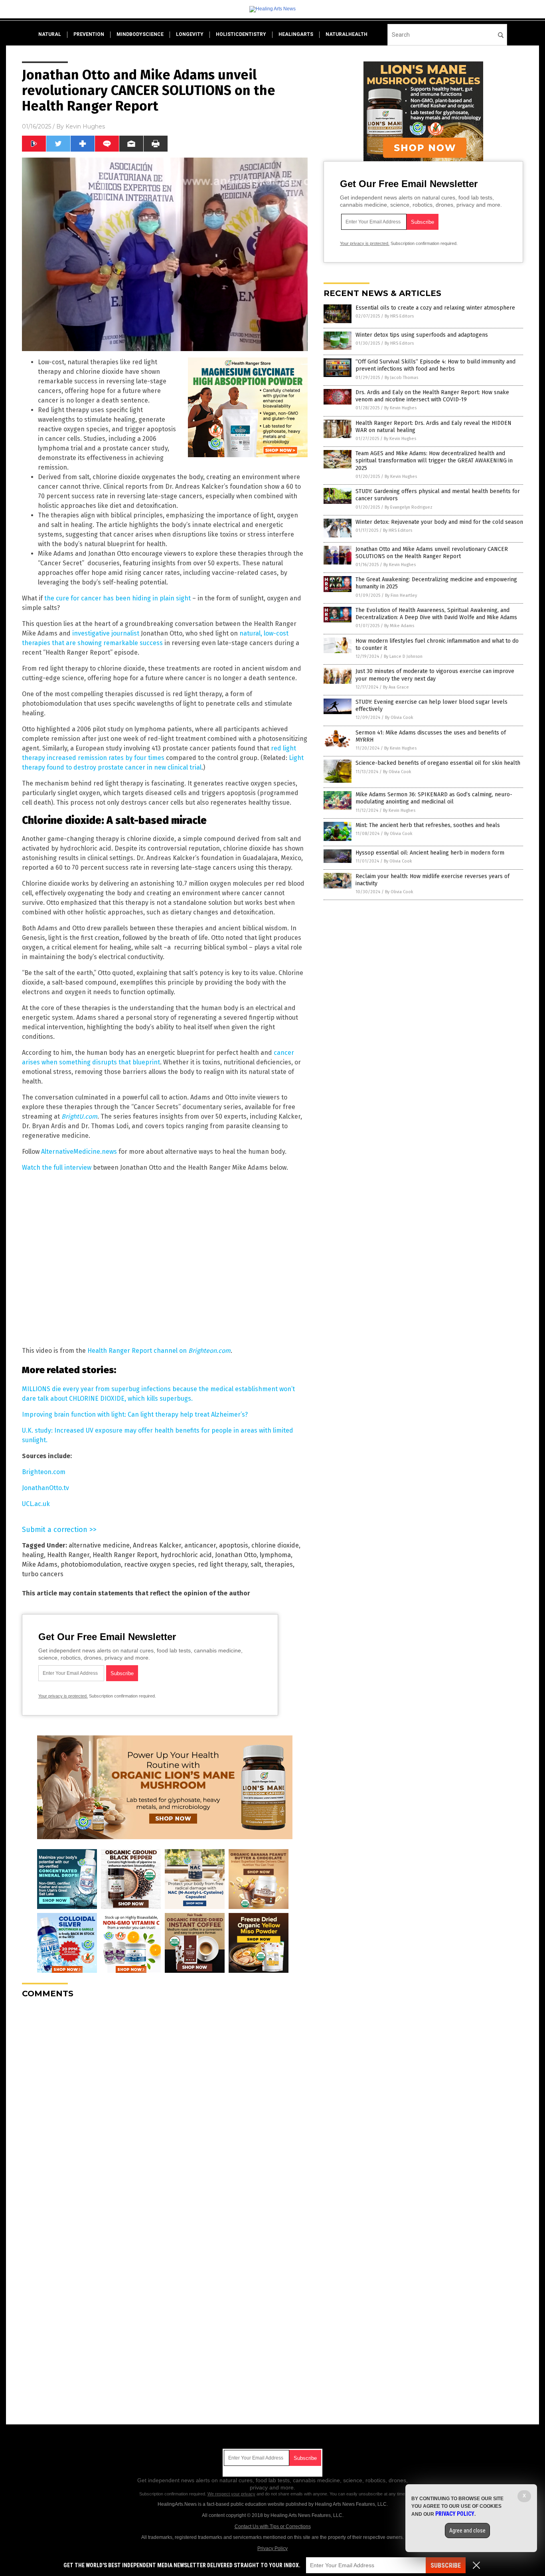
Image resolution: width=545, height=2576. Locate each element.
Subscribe (446, 2565)
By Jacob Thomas (401, 378)
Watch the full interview (57, 1168)
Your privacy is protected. (63, 1696)
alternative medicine (99, 1545)
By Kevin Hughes (400, 408)
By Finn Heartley (401, 595)
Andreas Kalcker (157, 1545)
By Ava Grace (396, 687)
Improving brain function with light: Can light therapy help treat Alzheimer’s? (135, 1414)
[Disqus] (165, 2104)
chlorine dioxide (275, 1545)
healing (33, 1555)
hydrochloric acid (186, 1555)
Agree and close (467, 2531)
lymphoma (275, 1555)
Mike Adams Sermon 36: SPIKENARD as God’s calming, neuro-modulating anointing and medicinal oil (434, 798)
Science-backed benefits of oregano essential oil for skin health (438, 763)
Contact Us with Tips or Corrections (273, 2527)
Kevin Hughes (85, 126)
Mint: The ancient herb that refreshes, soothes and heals (428, 825)
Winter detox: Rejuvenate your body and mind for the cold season (439, 522)
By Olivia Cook (399, 718)
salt (256, 1564)
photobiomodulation (91, 1564)
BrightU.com (79, 1116)
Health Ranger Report (125, 1555)
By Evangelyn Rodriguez (409, 507)
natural (50, 34)
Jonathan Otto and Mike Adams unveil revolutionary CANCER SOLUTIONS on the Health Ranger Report (432, 553)
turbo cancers (43, 1574)
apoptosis (234, 1545)
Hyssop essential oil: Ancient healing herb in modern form (430, 853)
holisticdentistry (241, 34)
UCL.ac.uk (36, 1504)
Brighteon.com (44, 1472)
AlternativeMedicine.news (79, 1152)
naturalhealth (347, 34)
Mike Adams (40, 1564)
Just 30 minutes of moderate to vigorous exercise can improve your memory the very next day (435, 675)
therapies (279, 1564)
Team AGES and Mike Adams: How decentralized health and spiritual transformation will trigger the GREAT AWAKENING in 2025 (434, 461)
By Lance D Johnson (403, 656)
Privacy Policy (272, 2548)
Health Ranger (68, 1555)
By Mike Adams (399, 626)
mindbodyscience (140, 34)
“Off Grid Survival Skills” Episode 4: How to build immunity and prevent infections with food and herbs (435, 365)
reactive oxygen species (159, 1564)
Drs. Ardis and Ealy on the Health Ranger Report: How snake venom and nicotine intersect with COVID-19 (432, 396)
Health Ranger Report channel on (159, 1351)
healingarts (296, 34)
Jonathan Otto (236, 1555)
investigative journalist (106, 633)
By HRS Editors (399, 316)
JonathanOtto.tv (45, 1488)
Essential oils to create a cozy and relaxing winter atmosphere (435, 308)
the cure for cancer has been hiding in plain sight (117, 598)
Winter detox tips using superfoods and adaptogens (422, 335)
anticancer (200, 1545)
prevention (89, 34)
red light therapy (223, 1564)
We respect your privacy (231, 2494)
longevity (190, 34)
